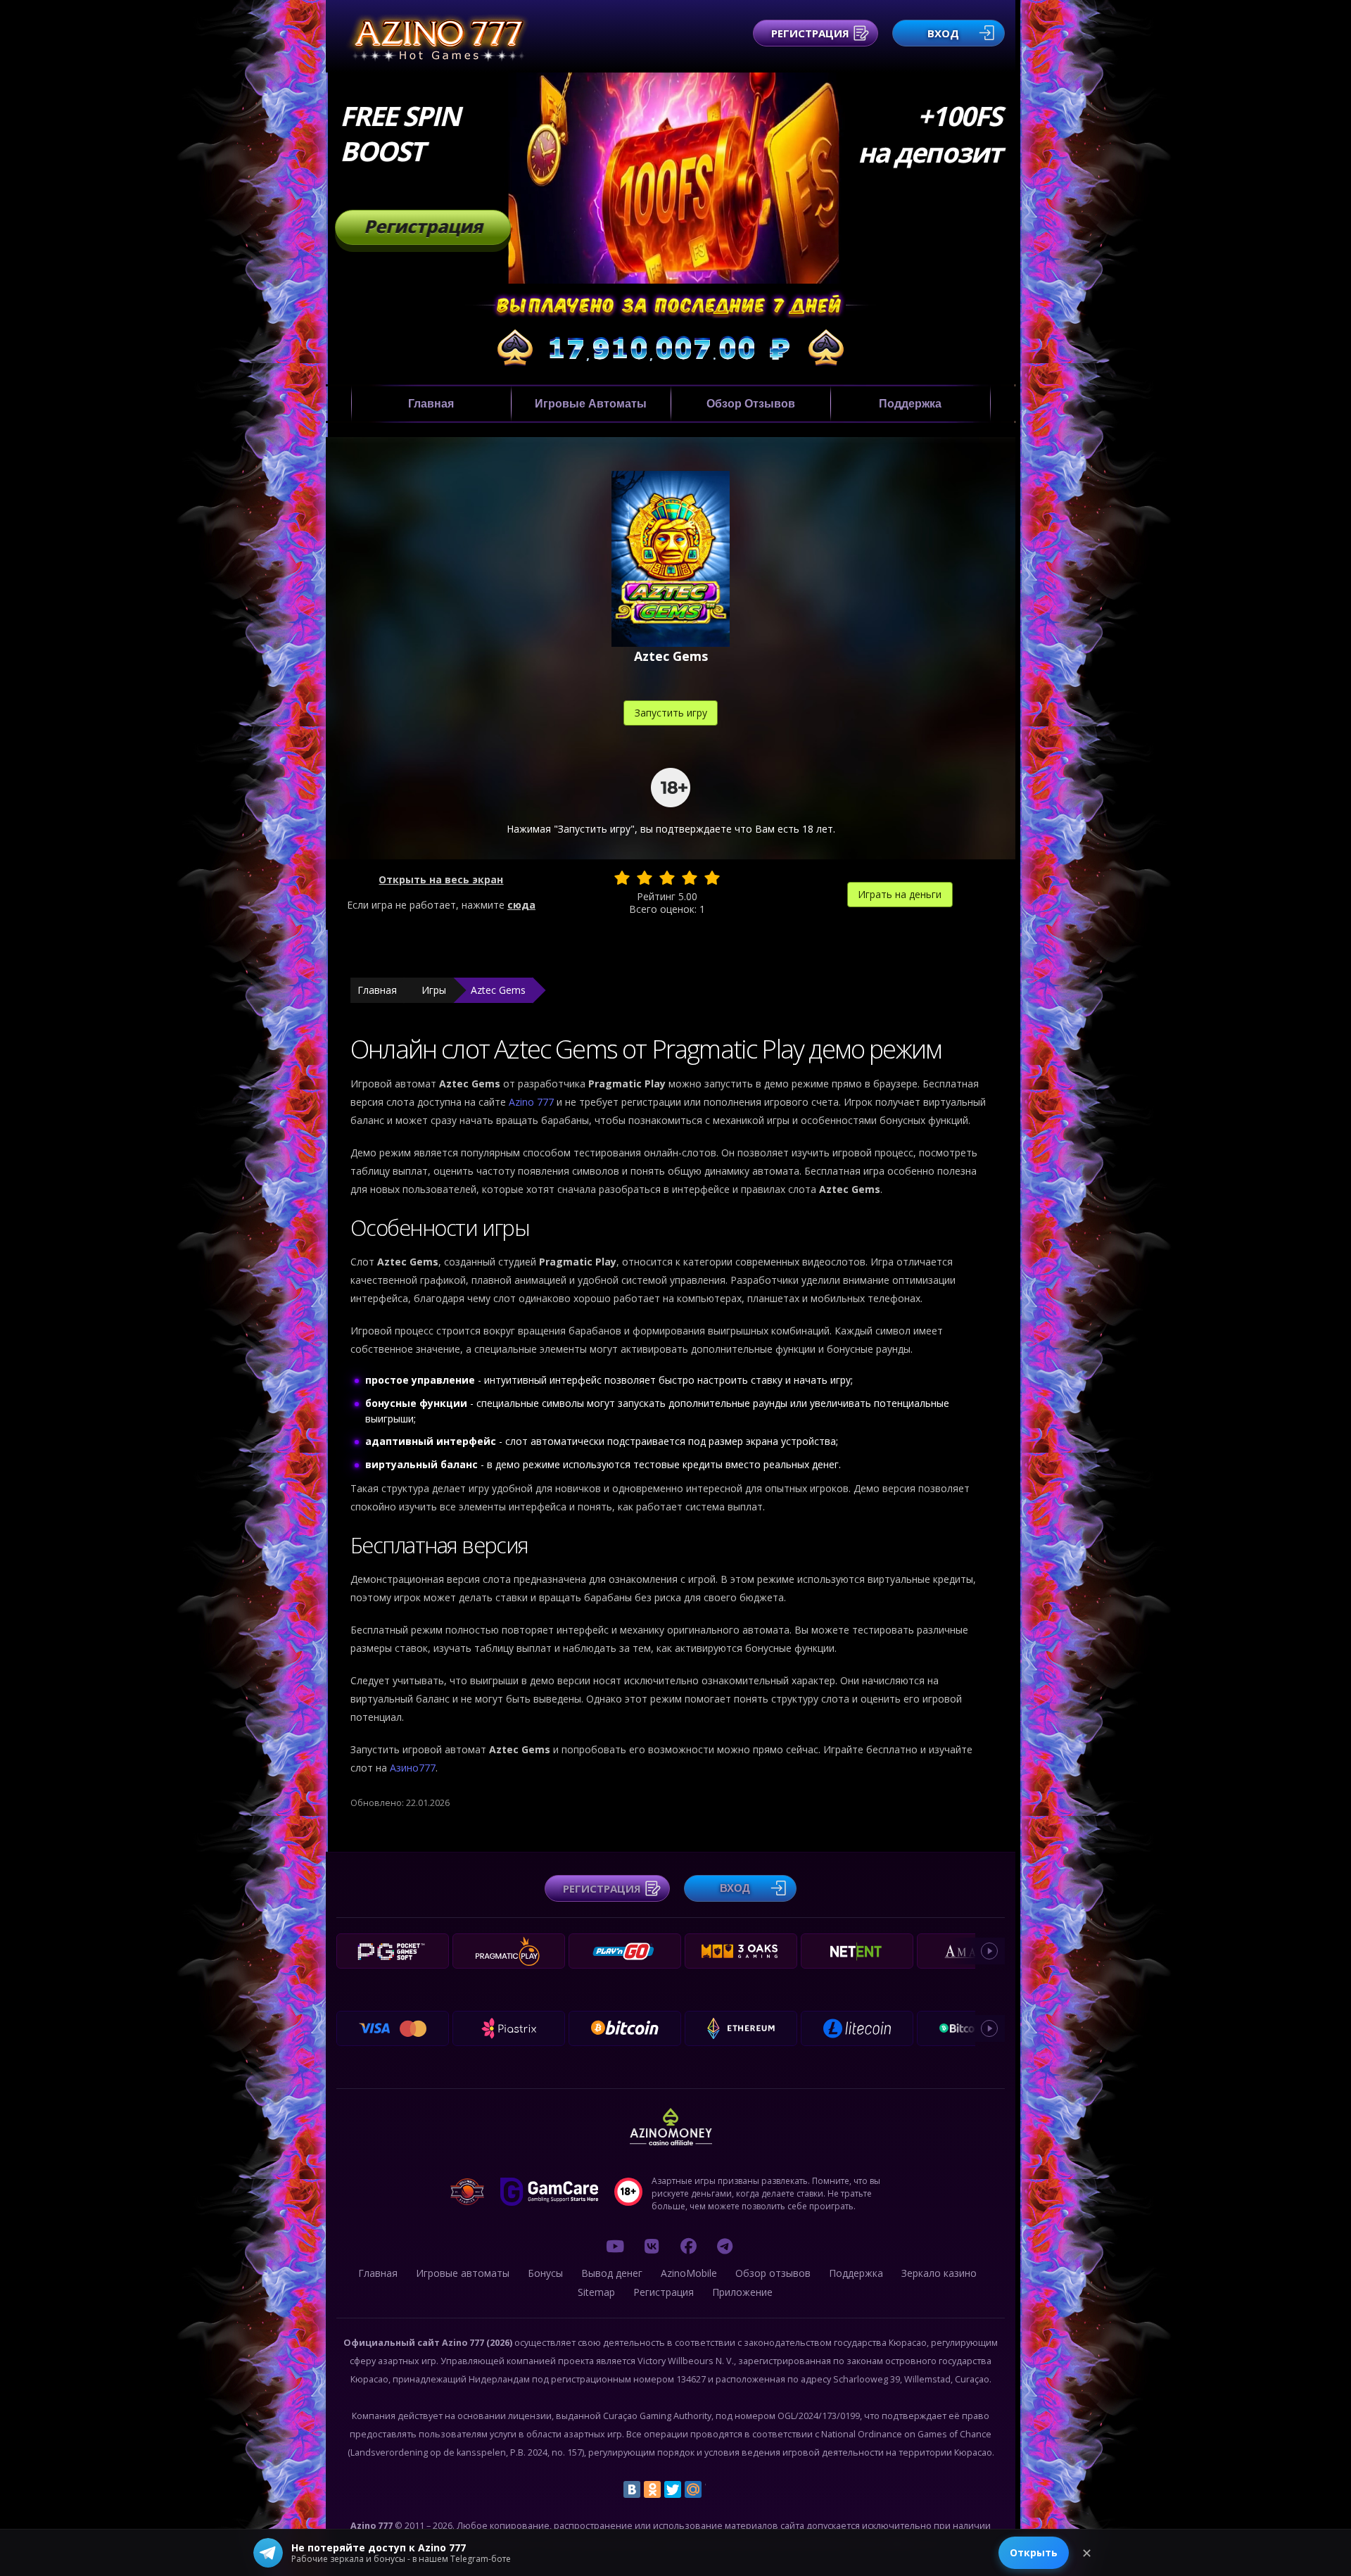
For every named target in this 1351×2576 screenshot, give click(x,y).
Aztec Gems (498, 990)
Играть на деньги (900, 894)
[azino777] (652, 2246)
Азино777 (413, 1768)
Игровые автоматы (591, 404)
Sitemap (596, 2292)
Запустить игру (671, 713)
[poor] (645, 878)
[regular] (667, 878)
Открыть (1034, 2552)
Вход (943, 33)
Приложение (742, 2292)
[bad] (622, 878)
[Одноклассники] (652, 2489)
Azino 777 (533, 1102)
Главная (431, 404)
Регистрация (810, 33)
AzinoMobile (689, 2273)
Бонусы (545, 2273)
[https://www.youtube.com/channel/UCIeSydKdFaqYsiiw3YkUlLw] (615, 2246)
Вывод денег (612, 2273)
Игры (434, 990)
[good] (690, 878)
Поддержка (910, 404)
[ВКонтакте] (632, 2489)
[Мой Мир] (693, 2489)
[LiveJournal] (713, 2489)
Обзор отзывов (751, 404)
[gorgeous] (712, 878)
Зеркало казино (939, 2273)
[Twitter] (673, 2489)
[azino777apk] (725, 2246)
